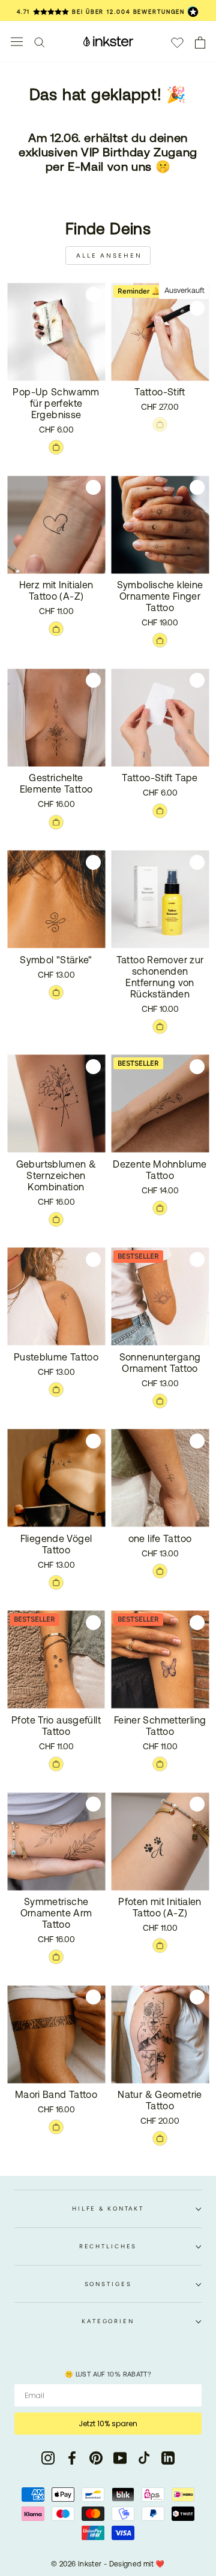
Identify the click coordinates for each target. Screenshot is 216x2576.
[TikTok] (144, 2458)
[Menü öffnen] (17, 42)
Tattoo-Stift (160, 392)
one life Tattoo (160, 1538)
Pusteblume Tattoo (56, 1357)
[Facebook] (72, 2458)
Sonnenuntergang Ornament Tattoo (160, 1363)
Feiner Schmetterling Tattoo (160, 1726)
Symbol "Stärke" (56, 960)
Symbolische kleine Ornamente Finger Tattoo (160, 596)
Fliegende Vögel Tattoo (56, 1544)
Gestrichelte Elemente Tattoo (56, 783)
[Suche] (40, 42)
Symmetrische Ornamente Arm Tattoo (56, 1913)
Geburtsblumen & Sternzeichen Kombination (56, 1175)
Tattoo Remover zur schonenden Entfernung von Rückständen (160, 977)
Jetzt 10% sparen (108, 2424)
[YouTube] (120, 2458)
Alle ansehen (109, 256)
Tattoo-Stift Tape (160, 778)
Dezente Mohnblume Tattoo (160, 1170)
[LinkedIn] (168, 2458)
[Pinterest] (96, 2458)
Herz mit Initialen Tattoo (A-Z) (56, 590)
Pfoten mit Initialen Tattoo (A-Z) (160, 1907)
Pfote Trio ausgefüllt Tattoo (56, 1726)
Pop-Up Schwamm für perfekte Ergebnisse (56, 403)
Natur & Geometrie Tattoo (160, 2100)
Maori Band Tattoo (56, 2094)
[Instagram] (48, 2458)
